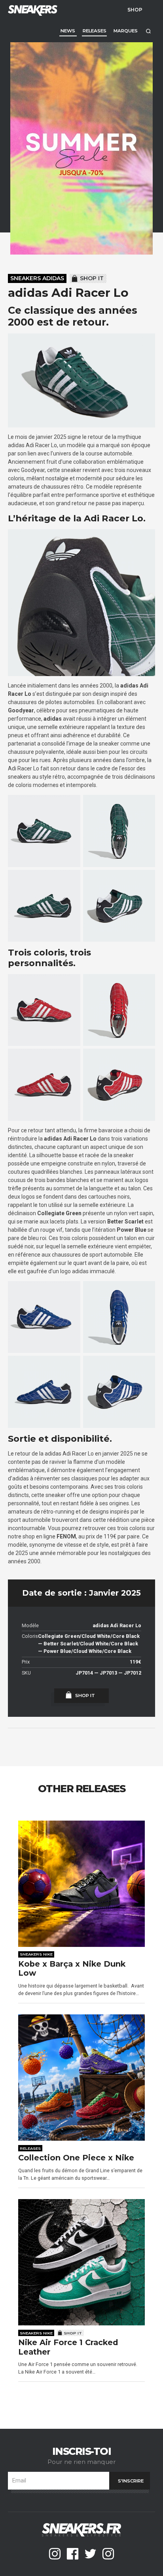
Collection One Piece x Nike (76, 2158)
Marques (126, 31)
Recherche (148, 31)
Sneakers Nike (36, 1954)
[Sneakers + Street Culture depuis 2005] (32, 10)
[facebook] (73, 2554)
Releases (95, 31)
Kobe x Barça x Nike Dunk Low (72, 1969)
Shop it (92, 278)
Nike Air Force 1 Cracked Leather (68, 2347)
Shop (135, 9)
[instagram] (55, 2554)
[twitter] (90, 2554)
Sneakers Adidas (37, 278)
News (68, 31)
